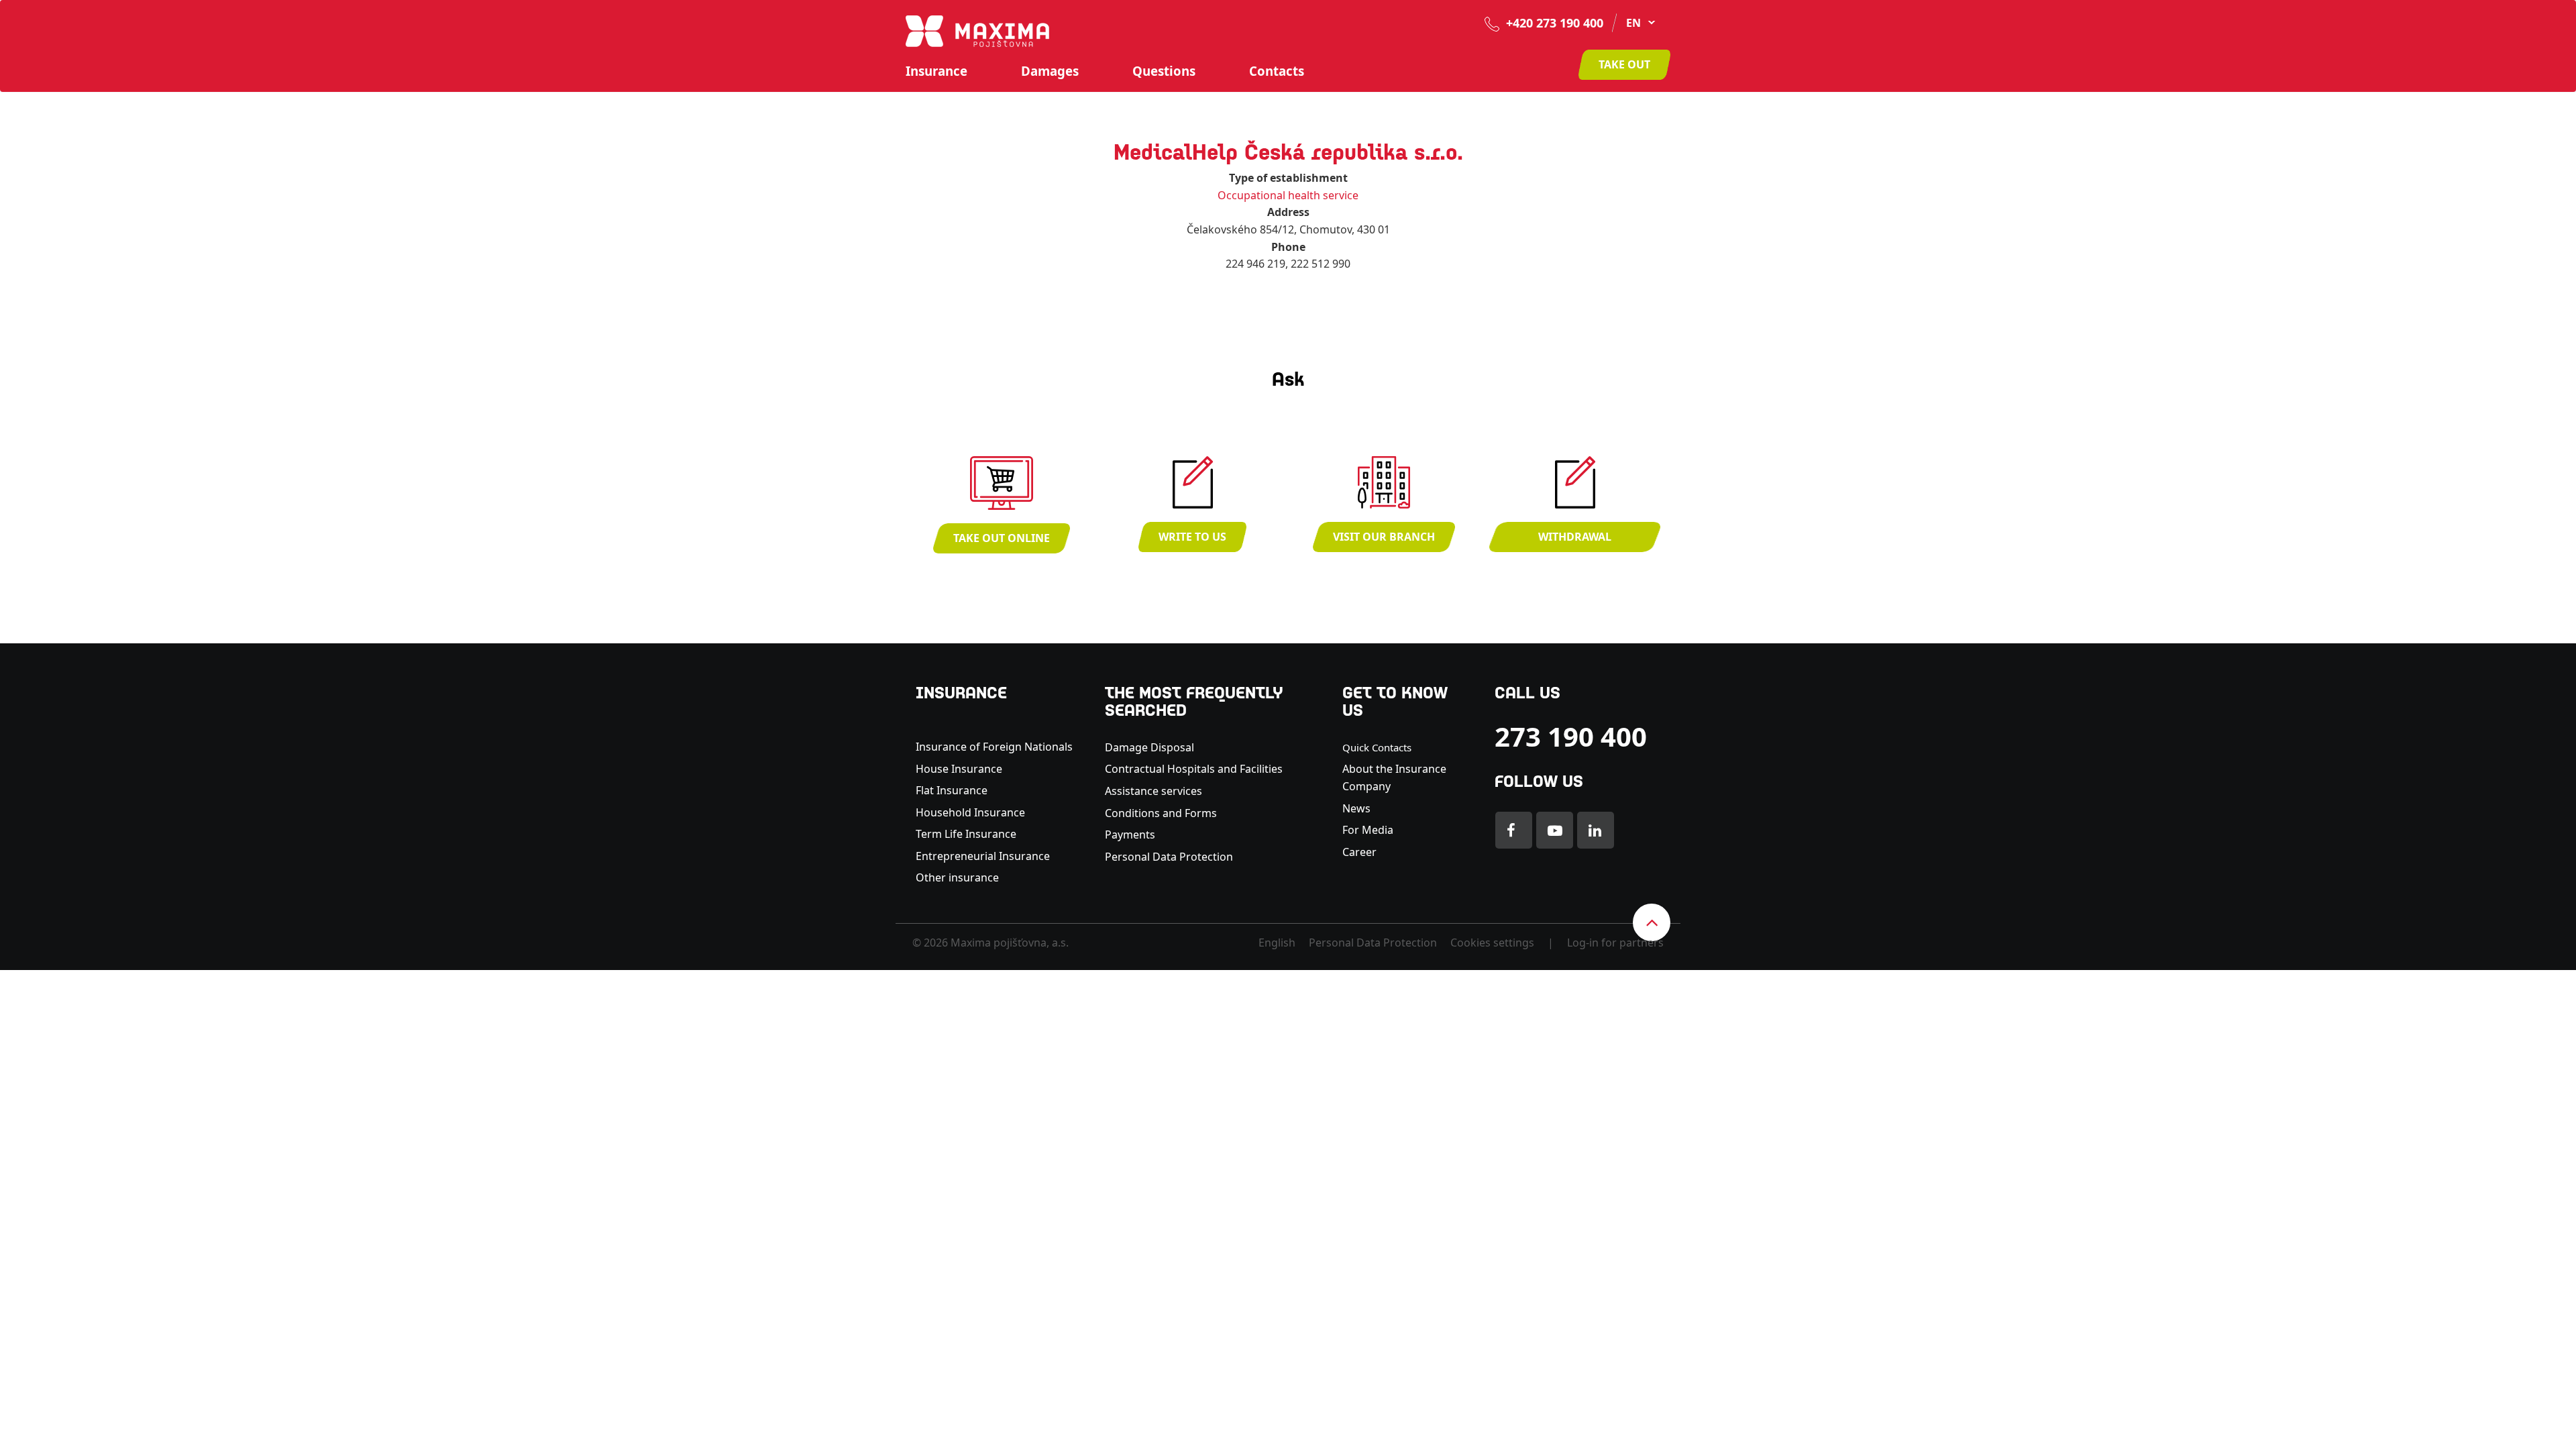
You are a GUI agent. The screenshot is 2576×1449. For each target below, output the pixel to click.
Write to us (1192, 537)
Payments (1130, 835)
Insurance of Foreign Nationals (994, 747)
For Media (1368, 830)
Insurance (936, 71)
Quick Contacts (1377, 747)
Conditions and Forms (1161, 813)
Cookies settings (1492, 943)
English (1277, 943)
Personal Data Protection (1169, 857)
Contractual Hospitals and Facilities (1194, 769)
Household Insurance (970, 812)
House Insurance (959, 769)
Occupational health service (1288, 195)
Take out (1624, 64)
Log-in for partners (1615, 943)
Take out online (1002, 538)
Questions (1164, 71)
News (1356, 808)
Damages (1050, 71)
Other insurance (959, 877)
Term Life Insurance (966, 834)
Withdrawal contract (1575, 541)
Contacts (1277, 71)
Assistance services (1153, 791)
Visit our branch (1384, 537)
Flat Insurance (952, 790)
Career (1359, 852)
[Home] (977, 30)
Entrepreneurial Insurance (983, 856)
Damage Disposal (1149, 747)
